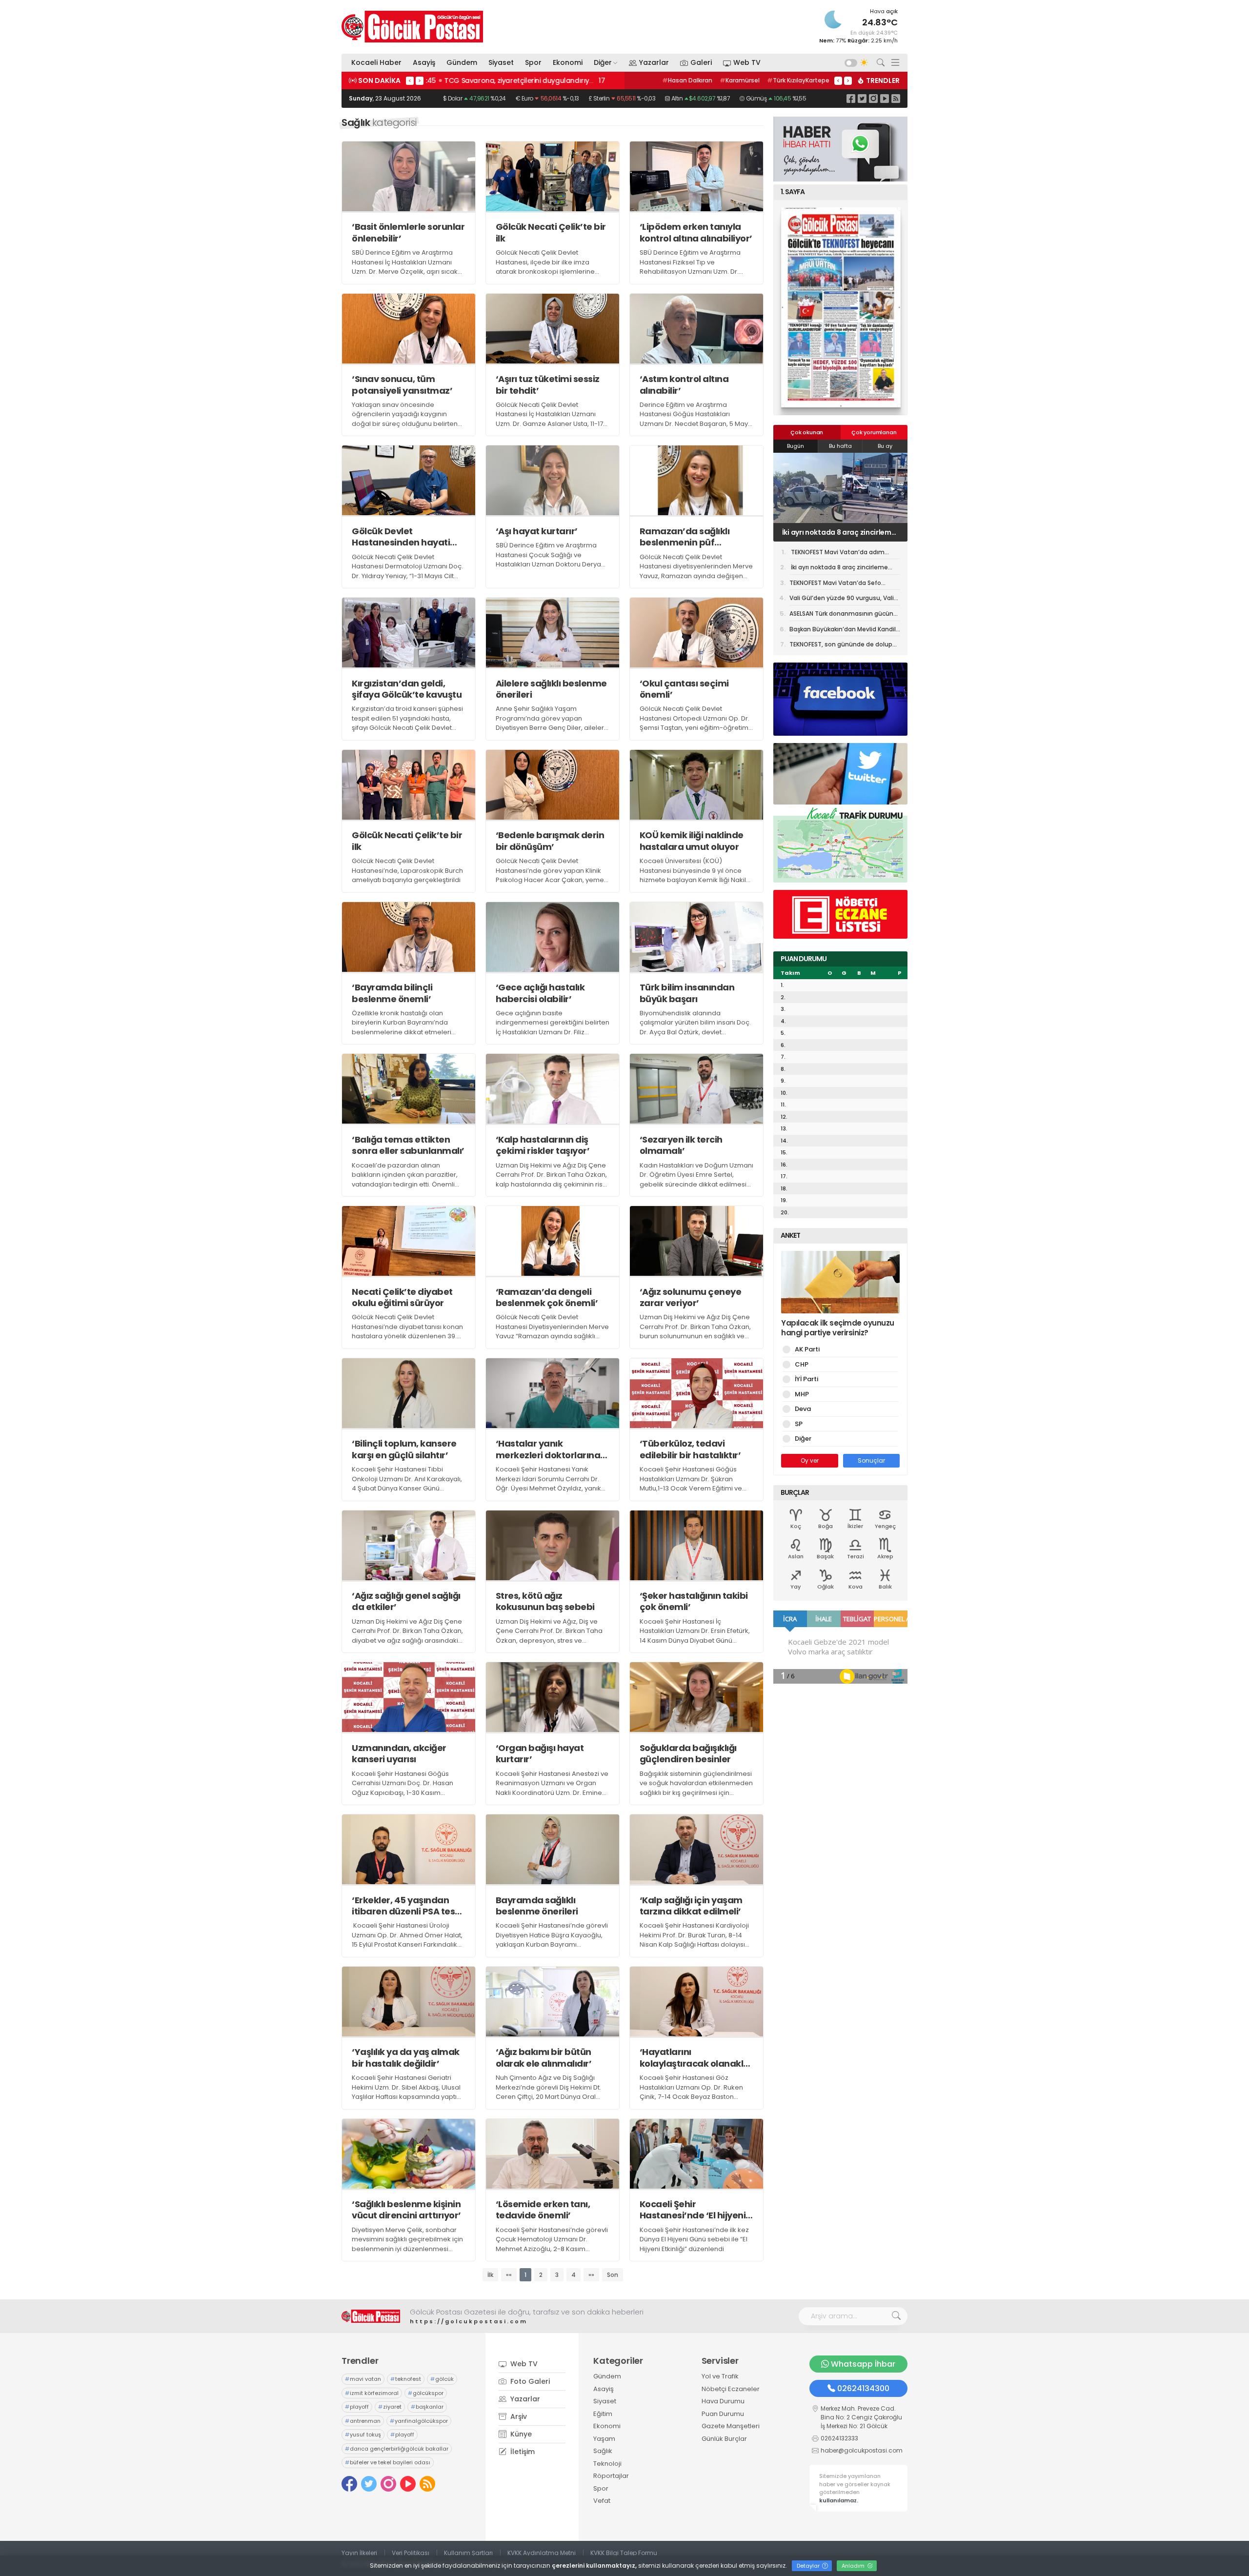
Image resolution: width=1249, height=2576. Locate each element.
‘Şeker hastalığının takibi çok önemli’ (694, 1601)
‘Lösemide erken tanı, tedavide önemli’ (543, 2210)
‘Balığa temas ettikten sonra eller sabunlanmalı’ (408, 1145)
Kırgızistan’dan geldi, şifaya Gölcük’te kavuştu (407, 689)
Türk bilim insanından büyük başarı (687, 993)
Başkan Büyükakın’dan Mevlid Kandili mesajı (843, 631)
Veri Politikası (411, 2553)
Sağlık (603, 2451)
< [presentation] (410, 80)
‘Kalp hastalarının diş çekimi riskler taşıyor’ (543, 1145)
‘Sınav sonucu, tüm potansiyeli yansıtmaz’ (402, 385)
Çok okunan (807, 432)
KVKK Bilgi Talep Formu (624, 2553)
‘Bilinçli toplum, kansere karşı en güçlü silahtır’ (404, 1449)
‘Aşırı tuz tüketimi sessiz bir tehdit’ (548, 385)
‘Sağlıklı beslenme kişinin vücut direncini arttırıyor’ (406, 2210)
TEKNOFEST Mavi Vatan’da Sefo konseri (834, 532)
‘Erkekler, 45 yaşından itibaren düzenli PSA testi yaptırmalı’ (406, 1906)
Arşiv (518, 2416)
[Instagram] (873, 98)
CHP (802, 1364)
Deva (803, 1409)
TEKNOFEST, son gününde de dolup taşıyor (841, 646)
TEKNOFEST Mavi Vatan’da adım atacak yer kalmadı (837, 554)
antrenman (363, 2421)
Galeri (701, 62)
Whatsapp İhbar (863, 2364)
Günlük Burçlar (724, 2439)
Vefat (602, 2501)
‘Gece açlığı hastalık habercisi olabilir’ (540, 993)
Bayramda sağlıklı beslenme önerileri (537, 1906)
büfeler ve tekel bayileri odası (388, 2462)
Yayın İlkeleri (359, 2553)
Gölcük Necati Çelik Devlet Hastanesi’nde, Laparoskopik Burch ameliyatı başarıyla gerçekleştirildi (407, 870)
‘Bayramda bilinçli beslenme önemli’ (392, 993)
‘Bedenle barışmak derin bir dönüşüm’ (550, 841)
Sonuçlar (871, 1460)
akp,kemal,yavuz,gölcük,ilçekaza (706, 80)
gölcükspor (426, 2393)
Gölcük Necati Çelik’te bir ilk (551, 232)
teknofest (406, 2379)
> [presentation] (420, 80)
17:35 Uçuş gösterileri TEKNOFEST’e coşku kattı (508, 80)
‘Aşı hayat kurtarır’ (537, 531)
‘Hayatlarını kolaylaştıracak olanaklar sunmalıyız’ (696, 2058)
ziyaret (390, 2407)
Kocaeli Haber (376, 62)
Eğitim (603, 2414)
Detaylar (809, 2566)
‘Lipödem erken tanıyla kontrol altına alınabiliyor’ (696, 232)
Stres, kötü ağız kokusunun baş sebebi (545, 1601)
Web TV (747, 62)
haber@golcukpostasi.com (862, 2450)
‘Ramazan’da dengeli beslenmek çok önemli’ (547, 1298)
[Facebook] (851, 98)
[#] (371, 2316)
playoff (357, 2407)
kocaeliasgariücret (796, 80)
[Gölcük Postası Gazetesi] (412, 27)
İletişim (522, 2452)
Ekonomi (568, 62)
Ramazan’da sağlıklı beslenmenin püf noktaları (685, 537)
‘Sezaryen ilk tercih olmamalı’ (681, 1145)
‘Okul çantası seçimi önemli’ (684, 689)
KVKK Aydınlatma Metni (542, 2553)
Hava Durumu (723, 2401)
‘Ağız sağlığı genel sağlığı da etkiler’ (406, 1601)
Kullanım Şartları (468, 2553)
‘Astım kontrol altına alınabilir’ (684, 385)
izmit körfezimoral (372, 2393)
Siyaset (501, 62)
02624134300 (863, 2388)
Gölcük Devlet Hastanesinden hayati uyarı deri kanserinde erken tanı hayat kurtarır (406, 537)
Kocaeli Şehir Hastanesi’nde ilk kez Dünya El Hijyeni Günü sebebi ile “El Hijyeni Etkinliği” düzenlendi (694, 2239)
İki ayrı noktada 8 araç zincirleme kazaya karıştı (839, 569)
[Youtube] (885, 98)
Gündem (462, 62)
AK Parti (807, 1349)
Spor (533, 62)
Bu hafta (840, 446)
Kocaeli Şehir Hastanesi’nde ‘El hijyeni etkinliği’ (693, 2210)
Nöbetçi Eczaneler (731, 2389)
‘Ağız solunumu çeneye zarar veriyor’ (691, 1298)
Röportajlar (611, 2476)
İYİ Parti (806, 1379)
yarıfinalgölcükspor (419, 2421)
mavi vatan (363, 2379)
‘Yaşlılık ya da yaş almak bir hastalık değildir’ (406, 2058)
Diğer (603, 62)
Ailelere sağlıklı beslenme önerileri (551, 689)
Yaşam (604, 2439)
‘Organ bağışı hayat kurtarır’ (540, 1754)
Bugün (796, 446)
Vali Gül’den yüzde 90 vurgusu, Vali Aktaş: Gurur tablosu (842, 600)
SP (799, 1424)
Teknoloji (607, 2464)
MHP (802, 1394)
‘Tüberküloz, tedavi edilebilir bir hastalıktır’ (690, 1449)
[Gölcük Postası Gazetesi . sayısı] (840, 307)
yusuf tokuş (363, 2435)
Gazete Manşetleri (731, 2426)
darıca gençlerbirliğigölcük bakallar (397, 2449)
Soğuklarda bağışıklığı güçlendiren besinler (688, 1754)
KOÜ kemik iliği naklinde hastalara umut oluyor (692, 841)
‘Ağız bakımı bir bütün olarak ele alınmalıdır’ (544, 2058)
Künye (520, 2434)
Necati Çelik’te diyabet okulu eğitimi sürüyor (402, 1298)
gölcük (442, 2379)
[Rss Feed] (896, 98)
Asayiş (424, 62)
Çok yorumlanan (874, 432)
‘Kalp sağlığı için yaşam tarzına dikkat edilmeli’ (691, 1906)
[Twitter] (862, 98)
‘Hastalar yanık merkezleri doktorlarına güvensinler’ (548, 1449)
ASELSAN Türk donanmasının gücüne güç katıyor (843, 615)
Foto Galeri (529, 2381)
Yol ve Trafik (720, 2376)
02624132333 (839, 2438)
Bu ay (885, 446)
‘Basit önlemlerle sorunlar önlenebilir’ (408, 232)
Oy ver (810, 1460)
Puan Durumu (723, 2414)
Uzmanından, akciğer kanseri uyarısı (399, 1754)
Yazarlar (654, 62)
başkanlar (427, 2407)
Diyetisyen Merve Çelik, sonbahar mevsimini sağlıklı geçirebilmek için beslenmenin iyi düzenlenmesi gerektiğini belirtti (407, 2244)
